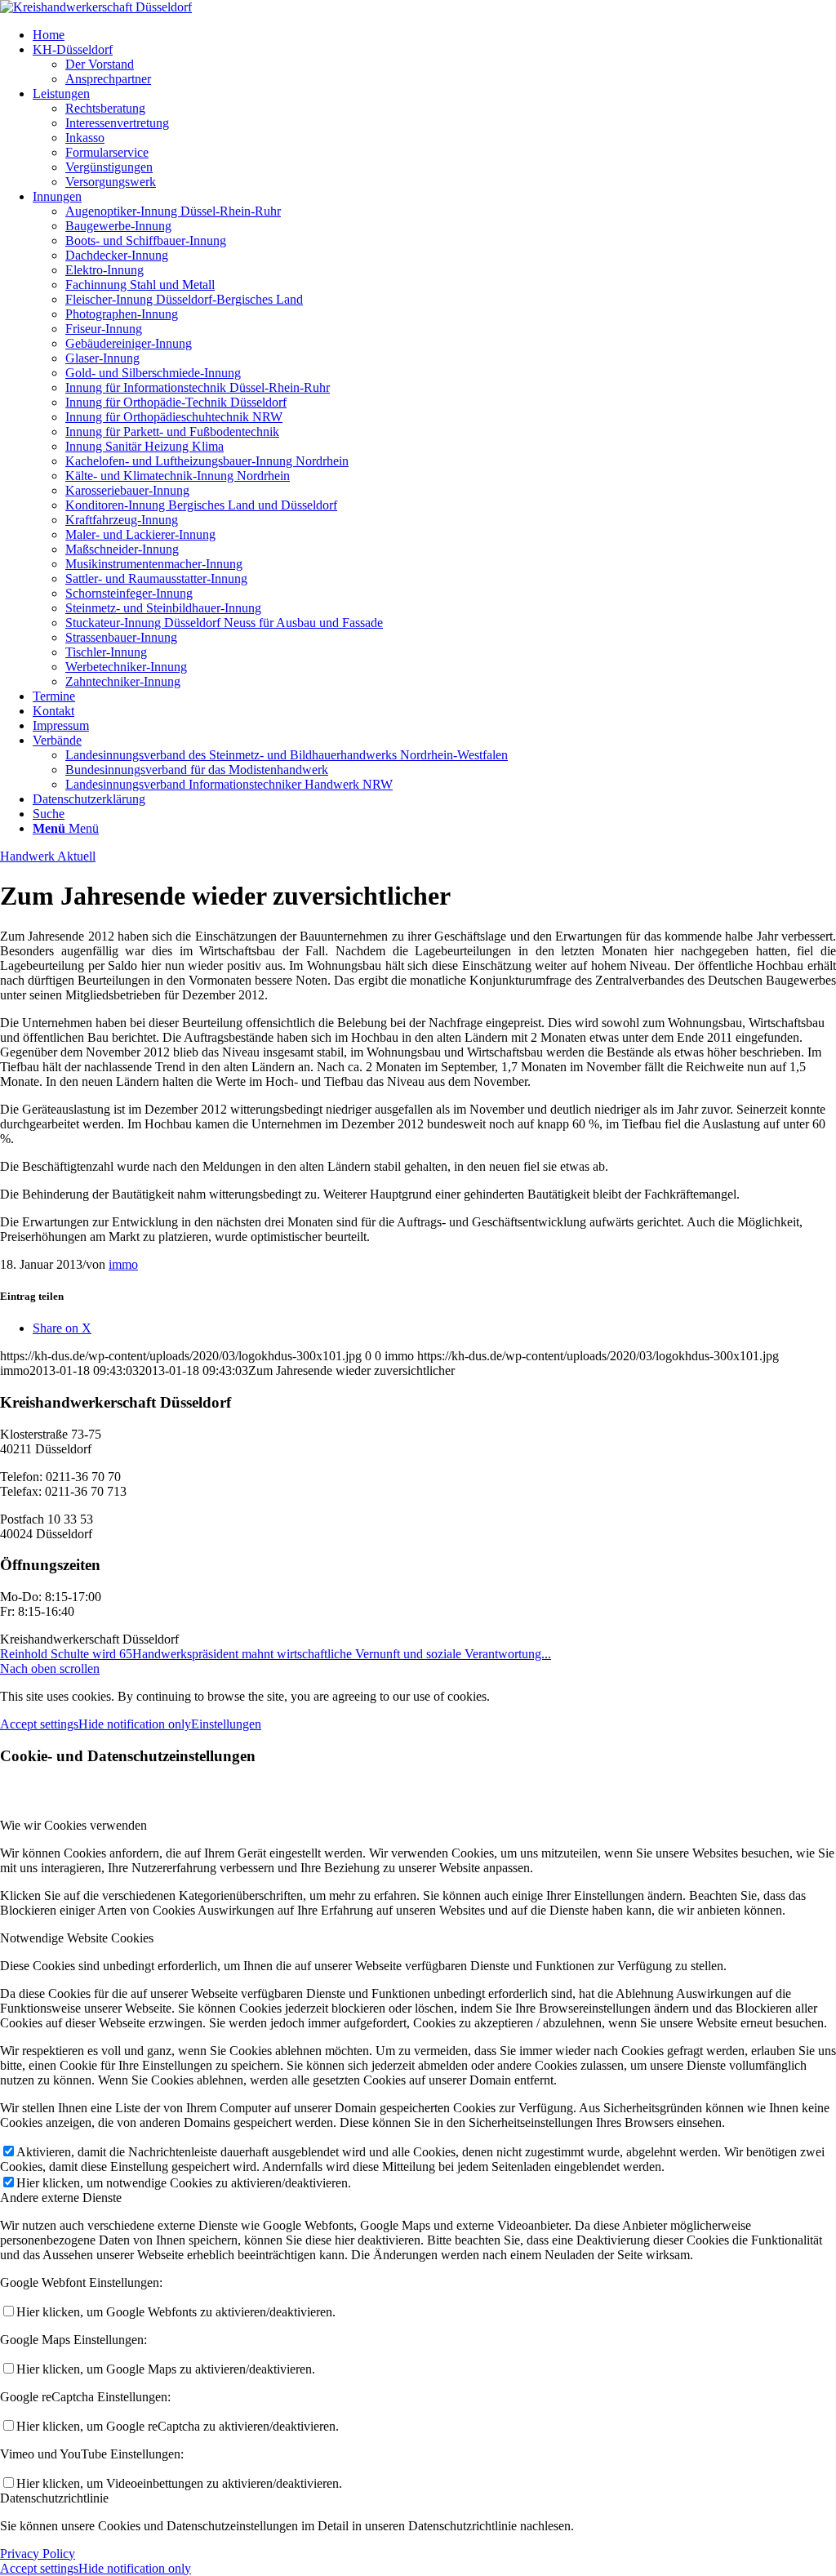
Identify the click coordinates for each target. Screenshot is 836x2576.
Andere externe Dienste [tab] (61, 2198)
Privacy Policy (38, 2554)
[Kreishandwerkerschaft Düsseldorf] (96, 7)
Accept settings (39, 1724)
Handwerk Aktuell (48, 856)
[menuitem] (434, 35)
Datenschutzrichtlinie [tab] (54, 2498)
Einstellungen (226, 1724)
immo (123, 1264)
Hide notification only (135, 1724)
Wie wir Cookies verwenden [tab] (73, 1825)
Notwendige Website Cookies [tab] (77, 1938)
